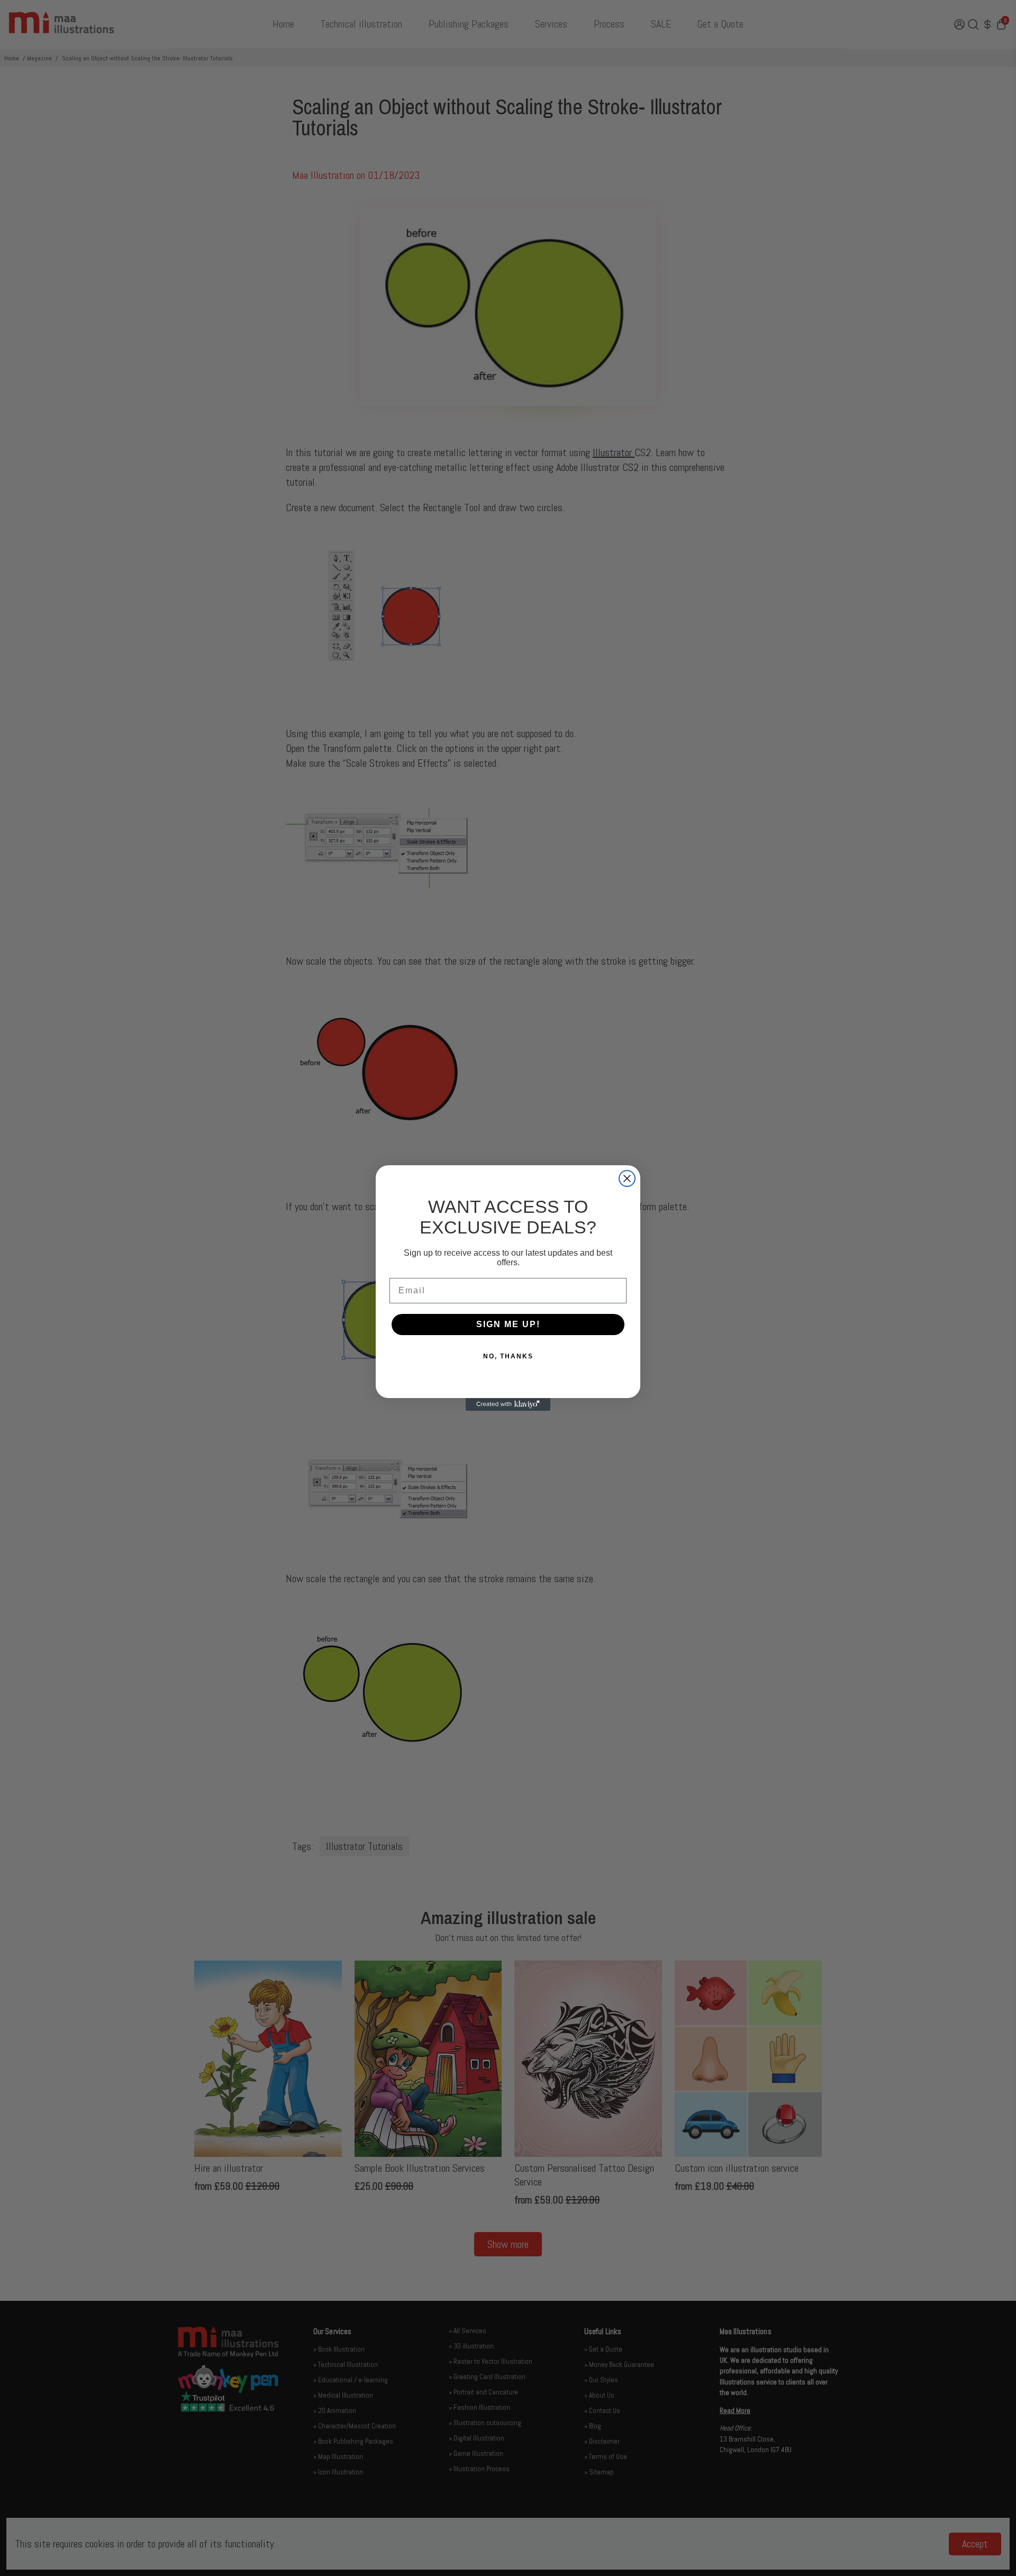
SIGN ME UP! (508, 1324)
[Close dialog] (627, 1178)
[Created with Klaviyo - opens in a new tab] (508, 1404)
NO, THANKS (508, 1356)
